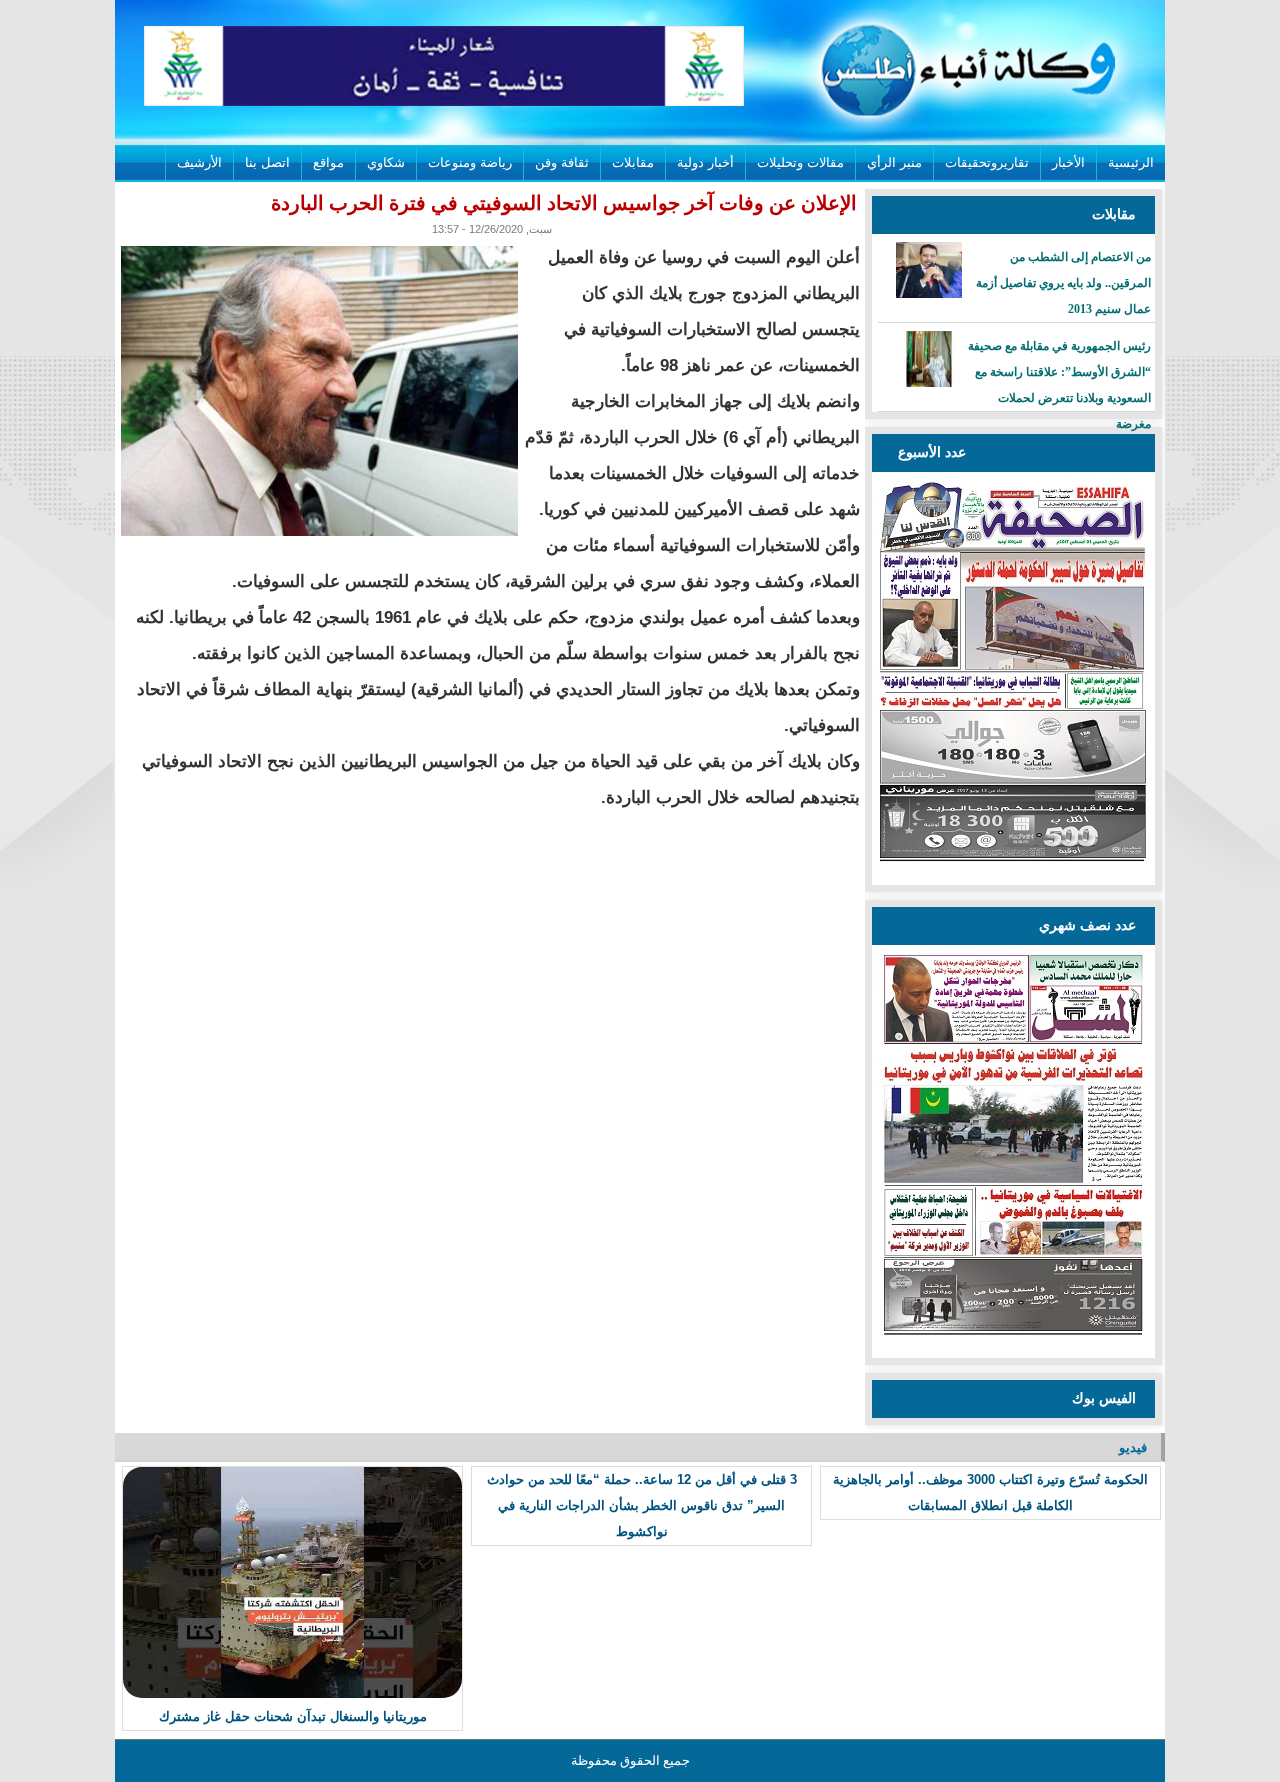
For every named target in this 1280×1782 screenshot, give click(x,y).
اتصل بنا (267, 162)
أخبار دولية (705, 162)
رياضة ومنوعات (470, 162)
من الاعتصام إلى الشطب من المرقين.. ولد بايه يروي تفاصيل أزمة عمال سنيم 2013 (1063, 283)
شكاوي (386, 162)
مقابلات (633, 162)
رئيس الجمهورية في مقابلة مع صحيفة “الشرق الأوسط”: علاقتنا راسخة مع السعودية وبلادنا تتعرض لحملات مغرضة (1059, 385)
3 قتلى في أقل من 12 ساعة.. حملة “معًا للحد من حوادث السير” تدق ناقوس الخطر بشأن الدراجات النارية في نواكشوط (642, 1505)
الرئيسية (1131, 162)
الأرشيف (199, 162)
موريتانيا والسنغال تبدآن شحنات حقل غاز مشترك (293, 1716)
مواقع (328, 162)
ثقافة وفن (562, 162)
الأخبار (1068, 162)
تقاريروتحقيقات (987, 162)
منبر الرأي (894, 162)
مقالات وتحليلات (800, 162)
